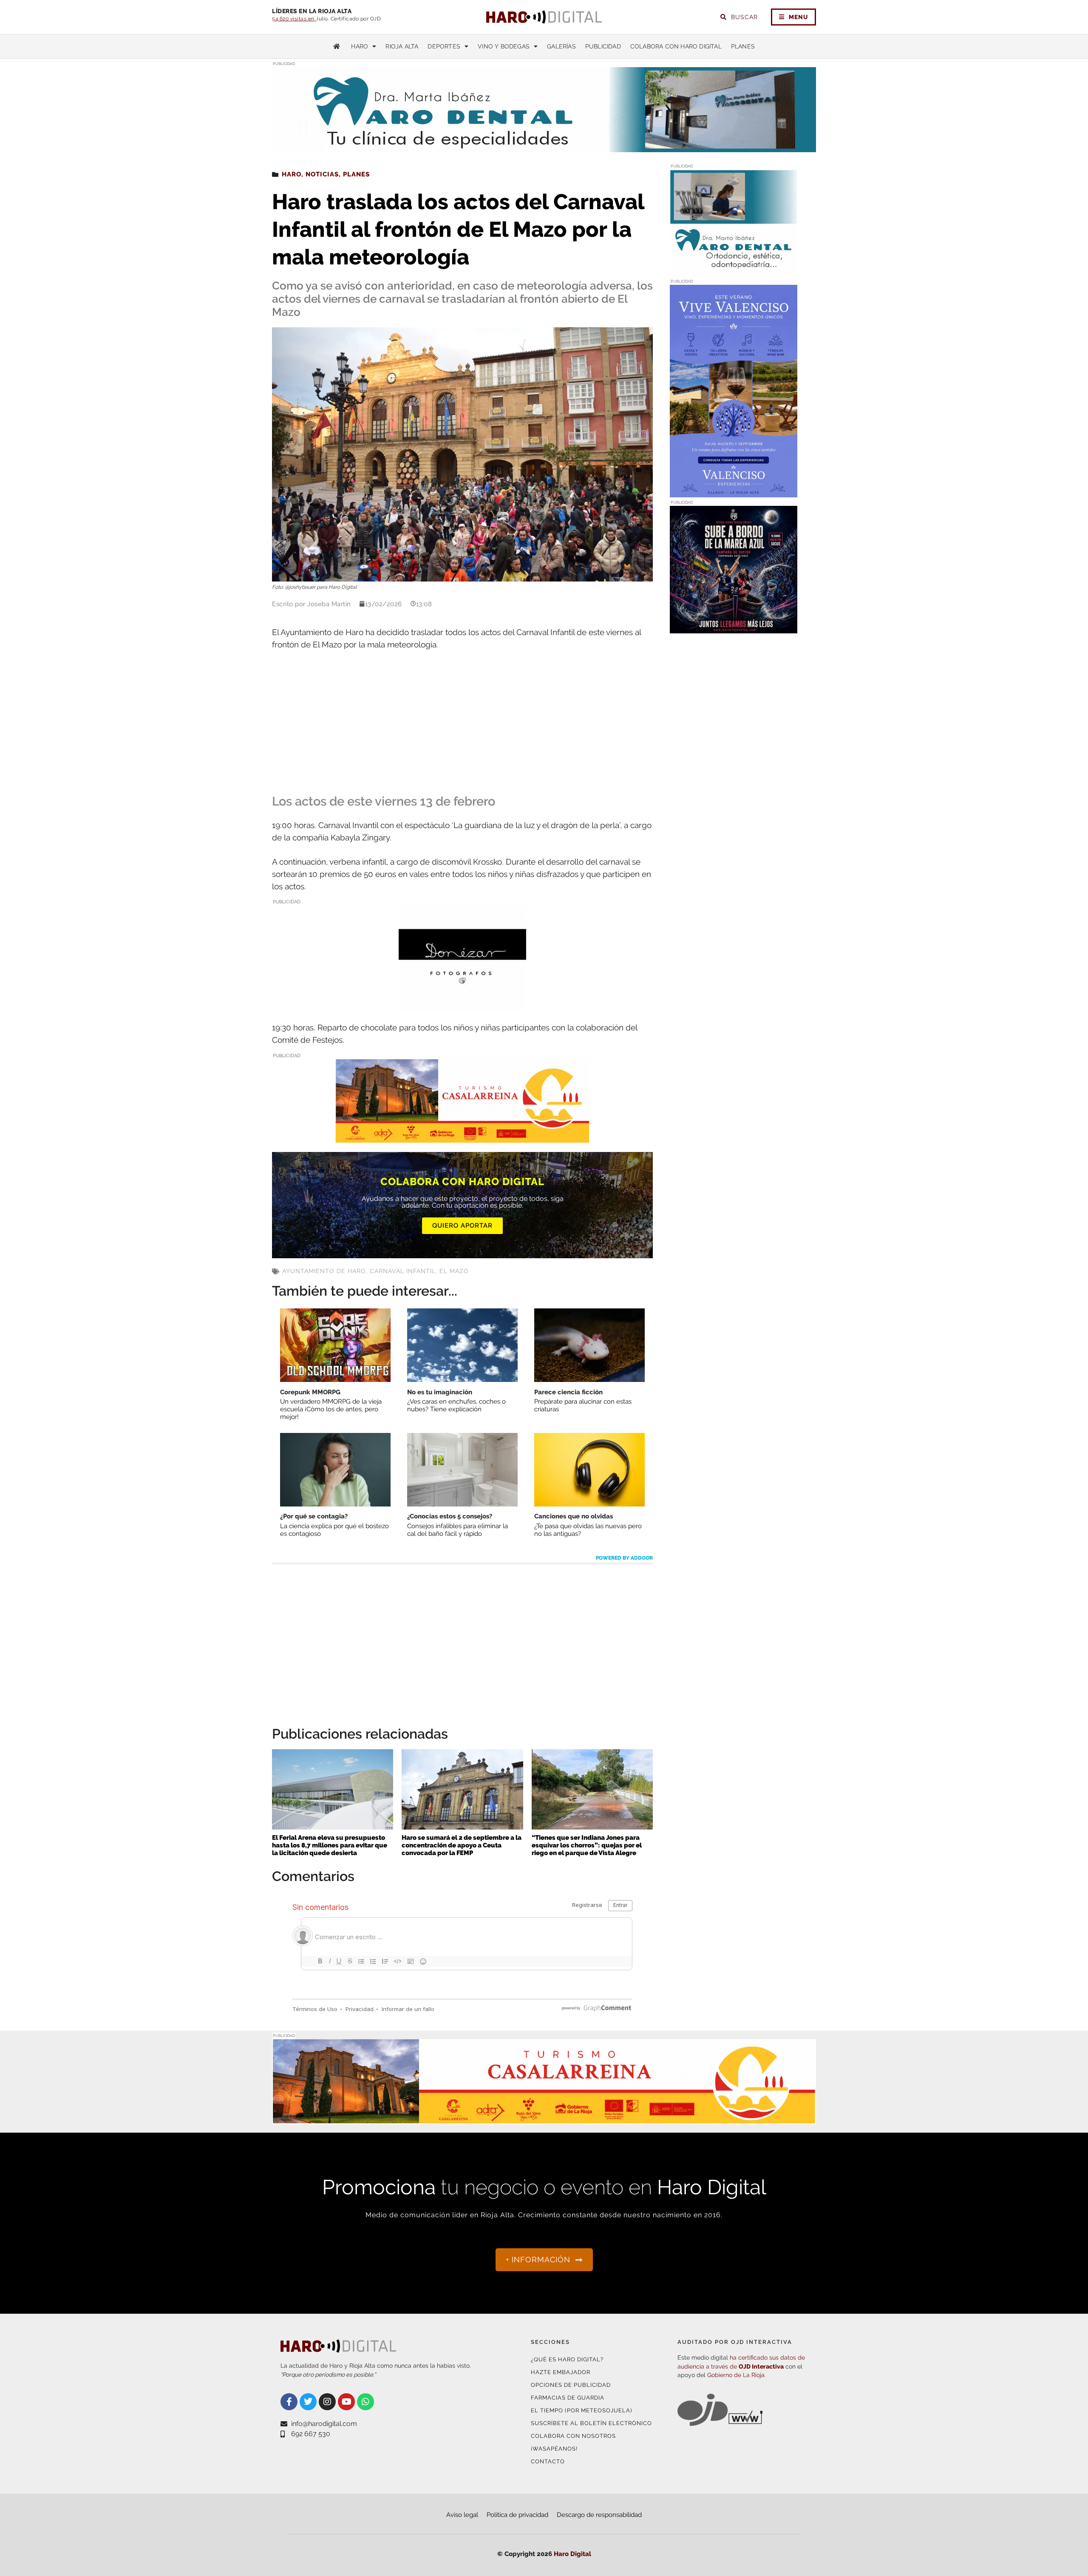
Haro (360, 46)
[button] (730, 135)
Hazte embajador (561, 2372)
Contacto (548, 2461)
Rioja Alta (402, 46)
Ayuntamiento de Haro (324, 1271)
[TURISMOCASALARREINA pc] (544, 2119)
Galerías (561, 46)
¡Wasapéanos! (554, 2449)
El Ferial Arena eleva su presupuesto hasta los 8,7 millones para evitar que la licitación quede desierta (330, 1845)
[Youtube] (346, 2402)
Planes (743, 46)
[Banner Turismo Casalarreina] (462, 1138)
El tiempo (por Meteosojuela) (581, 2410)
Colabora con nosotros (573, 2436)
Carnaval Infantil (403, 1271)
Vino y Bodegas (504, 46)
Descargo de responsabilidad (599, 2515)
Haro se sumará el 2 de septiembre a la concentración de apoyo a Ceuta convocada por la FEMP (462, 1845)
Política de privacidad (517, 2515)
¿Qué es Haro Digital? (567, 2359)
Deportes (444, 46)
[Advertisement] (462, 723)
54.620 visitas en (294, 19)
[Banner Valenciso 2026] (734, 492)
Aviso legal (462, 2515)
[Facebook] (289, 2402)
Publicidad (603, 46)
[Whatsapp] (365, 2402)
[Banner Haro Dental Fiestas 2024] (734, 271)
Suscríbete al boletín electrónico (591, 2423)
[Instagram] (327, 2402)
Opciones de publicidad (571, 2385)
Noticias (322, 174)
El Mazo (454, 1271)
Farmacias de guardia (568, 2398)
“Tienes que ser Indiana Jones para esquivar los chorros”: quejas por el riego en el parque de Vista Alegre (587, 1845)
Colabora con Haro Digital (676, 46)
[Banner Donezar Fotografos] (462, 1005)
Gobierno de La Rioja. (737, 2375)
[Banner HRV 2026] (734, 628)
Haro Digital (572, 2554)
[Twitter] (308, 2402)
